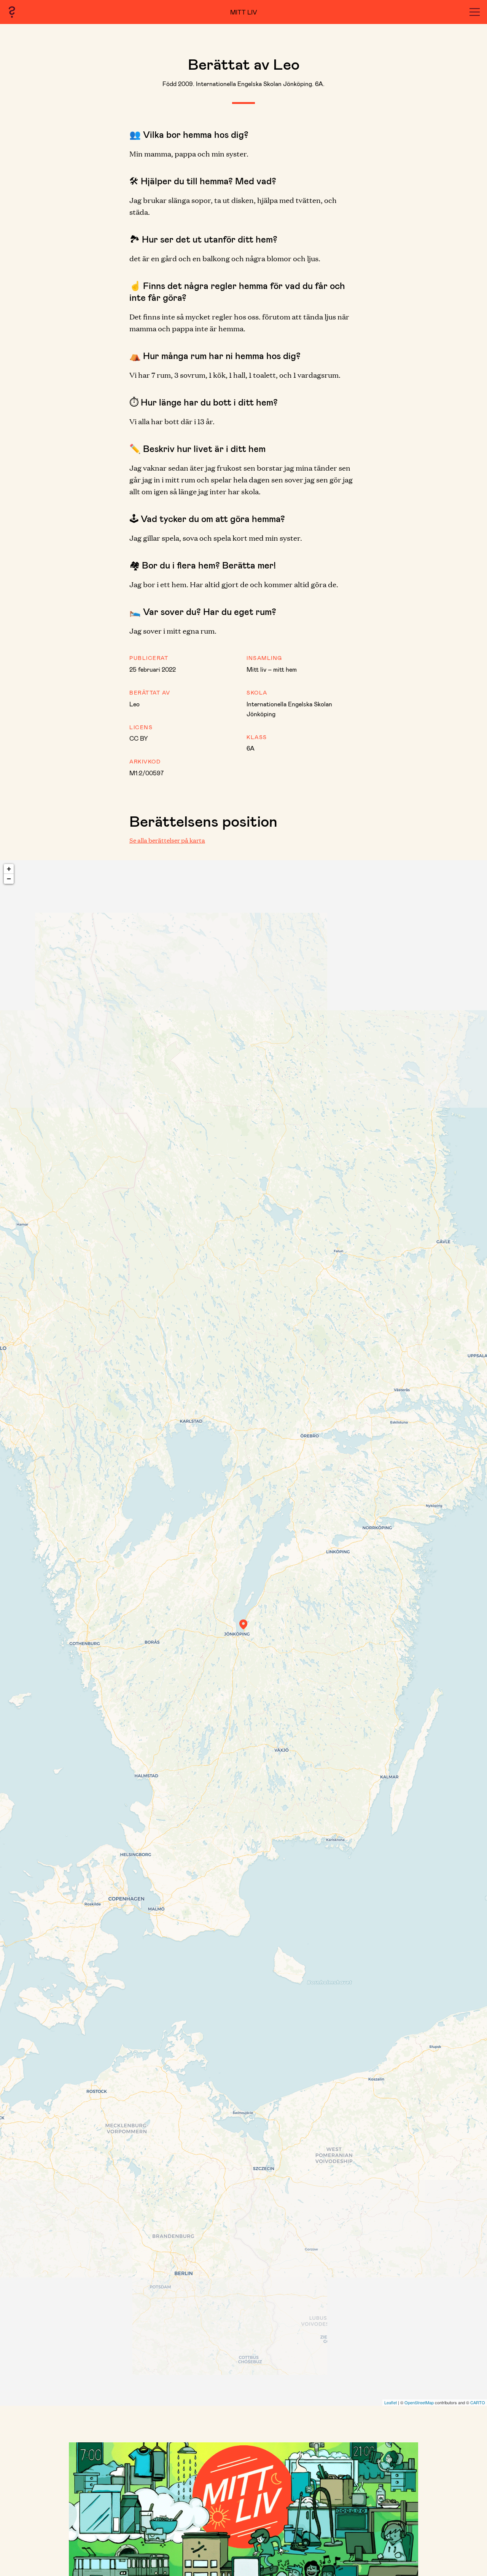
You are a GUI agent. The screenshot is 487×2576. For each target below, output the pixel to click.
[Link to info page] (12, 12)
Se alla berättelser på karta (167, 840)
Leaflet (391, 2402)
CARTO (478, 2402)
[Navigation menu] (475, 12)
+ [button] (9, 869)
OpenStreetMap (419, 2402)
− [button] (9, 879)
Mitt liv (244, 12)
